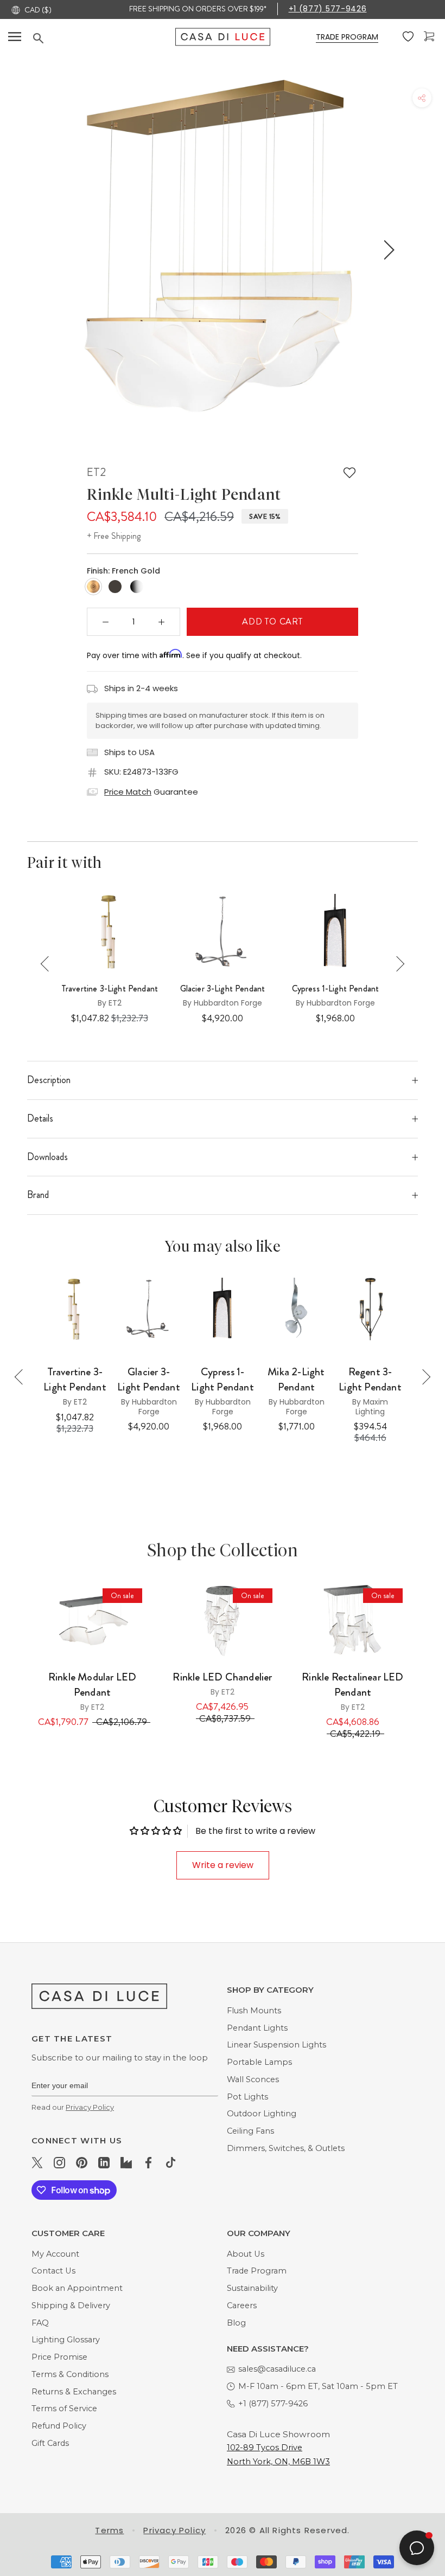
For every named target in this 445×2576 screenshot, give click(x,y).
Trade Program (257, 2271)
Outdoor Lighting (262, 2114)
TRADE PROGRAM (347, 37)
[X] (37, 2162)
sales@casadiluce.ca (277, 2369)
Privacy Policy (90, 2107)
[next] (387, 250)
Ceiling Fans (250, 2131)
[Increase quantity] (162, 622)
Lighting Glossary (66, 2340)
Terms (109, 2530)
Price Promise (59, 2357)
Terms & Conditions (70, 2374)
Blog (236, 2323)
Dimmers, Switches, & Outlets (286, 2148)
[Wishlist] (409, 37)
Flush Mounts (254, 2011)
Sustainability (252, 2288)
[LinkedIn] (104, 2162)
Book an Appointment (77, 2288)
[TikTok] (171, 2162)
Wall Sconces (253, 2079)
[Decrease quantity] (106, 622)
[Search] (104, 38)
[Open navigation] (15, 37)
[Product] (92, 1621)
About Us (246, 2254)
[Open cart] (430, 37)
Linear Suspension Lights (276, 2045)
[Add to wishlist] (349, 473)
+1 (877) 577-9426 (328, 9)
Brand (38, 1195)
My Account (55, 2254)
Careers (242, 2305)
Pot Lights (247, 2097)
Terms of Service (64, 2408)
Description (49, 1080)
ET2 (96, 472)
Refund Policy (59, 2426)
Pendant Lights (257, 2028)
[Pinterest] (82, 2162)
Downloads (47, 1157)
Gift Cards (50, 2443)
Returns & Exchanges (74, 2392)
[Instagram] (59, 2162)
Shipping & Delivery (71, 2305)
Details (40, 1118)
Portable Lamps (259, 2062)
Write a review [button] (223, 1865)
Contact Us (53, 2271)
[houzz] (126, 2162)
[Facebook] (148, 2162)
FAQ (40, 2323)
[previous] (56, 250)
